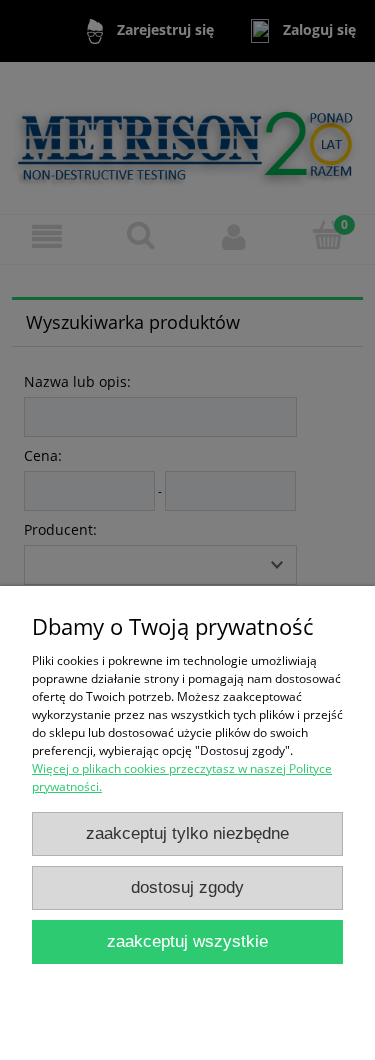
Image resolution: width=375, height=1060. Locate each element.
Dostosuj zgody (187, 887)
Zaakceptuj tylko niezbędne (187, 833)
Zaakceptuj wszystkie (187, 941)
